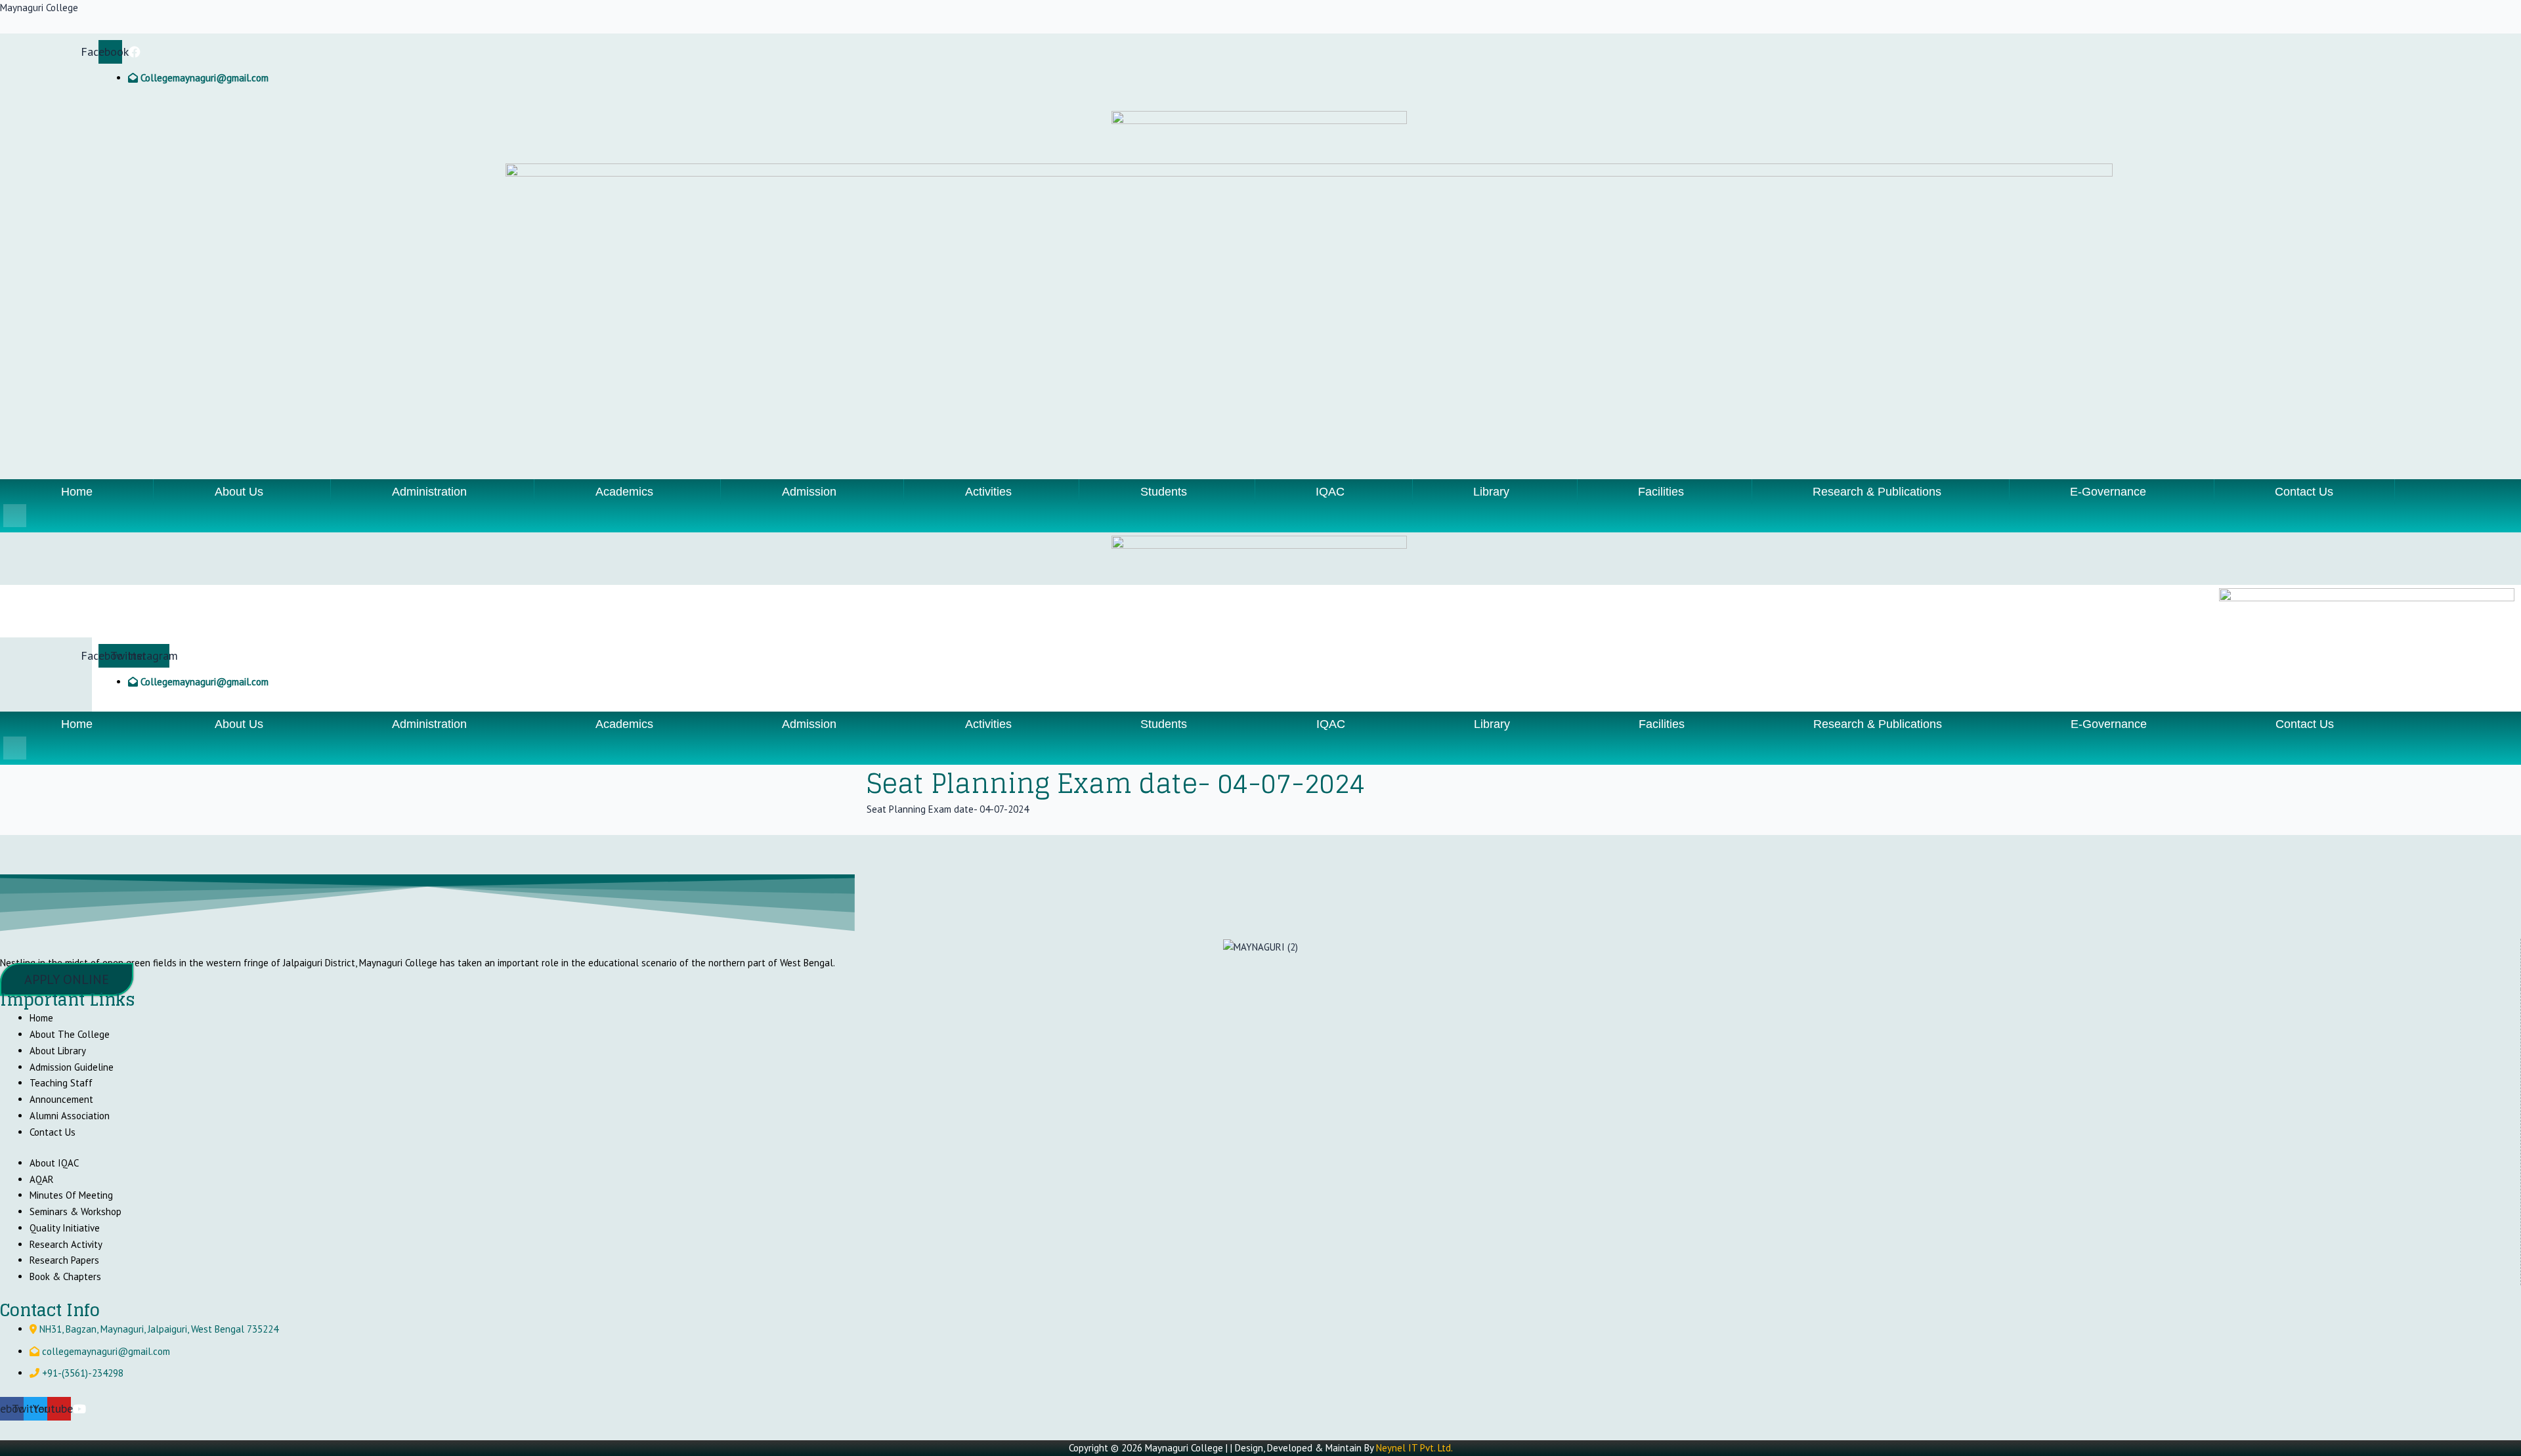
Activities (988, 492)
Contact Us (2304, 492)
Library (1491, 492)
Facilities (1661, 492)
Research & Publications (1877, 492)
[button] (242, 492)
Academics (624, 492)
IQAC (1330, 492)
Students (1164, 492)
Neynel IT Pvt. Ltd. (1414, 1448)
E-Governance (2108, 492)
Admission (809, 492)
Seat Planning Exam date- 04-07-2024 (948, 809)
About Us (239, 492)
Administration (429, 492)
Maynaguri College (39, 8)
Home (77, 492)
